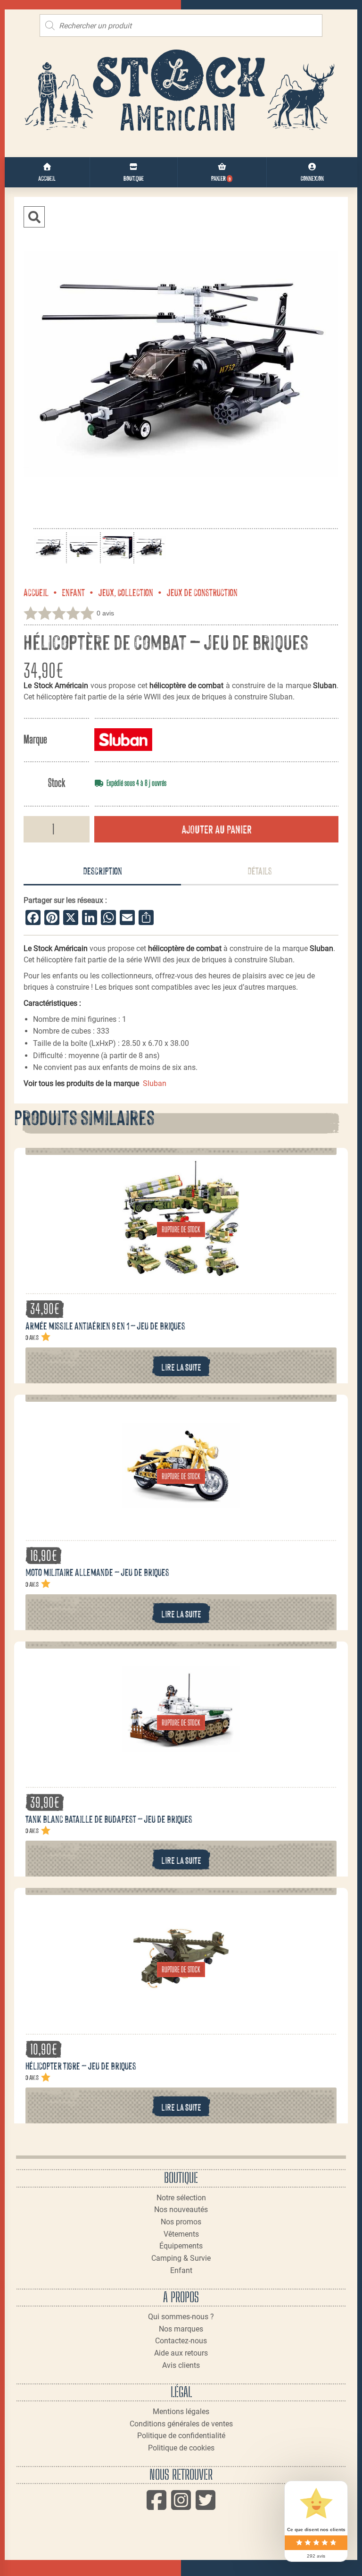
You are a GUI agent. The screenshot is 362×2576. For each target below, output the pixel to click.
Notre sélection (181, 2198)
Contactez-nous (181, 2341)
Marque (35, 739)
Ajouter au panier (217, 829)
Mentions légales (181, 2412)
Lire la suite (181, 1367)
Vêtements (181, 2234)
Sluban (155, 1083)
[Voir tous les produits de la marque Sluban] (123, 739)
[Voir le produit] (181, 1272)
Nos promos (181, 2222)
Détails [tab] (260, 870)
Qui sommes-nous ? (181, 2317)
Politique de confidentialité (181, 2436)
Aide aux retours (181, 2353)
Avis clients (181, 2365)
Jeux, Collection (126, 592)
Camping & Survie (181, 2258)
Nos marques (181, 2329)
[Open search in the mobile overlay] (181, 25)
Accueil (36, 592)
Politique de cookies (181, 2448)
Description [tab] (103, 870)
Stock (57, 783)
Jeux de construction (202, 592)
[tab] (102, 871)
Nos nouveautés (181, 2210)
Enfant (73, 592)
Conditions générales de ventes (181, 2424)
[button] (34, 217)
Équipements (181, 2246)
